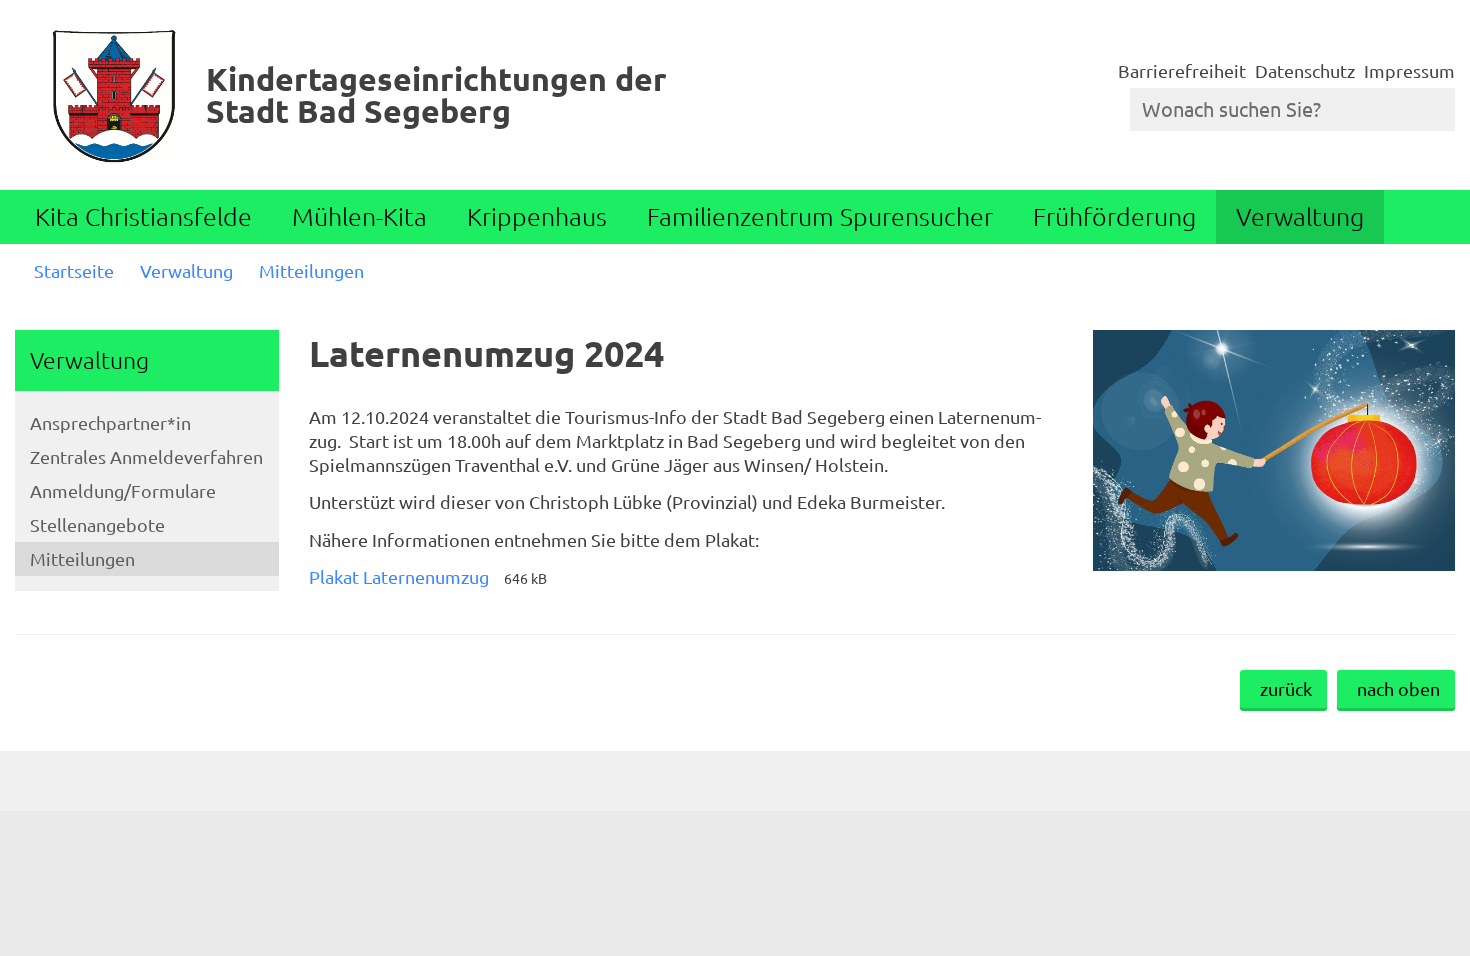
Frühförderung (1114, 216)
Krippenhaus (537, 216)
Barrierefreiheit (1182, 70)
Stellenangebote (97, 524)
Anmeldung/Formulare (123, 490)
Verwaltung (1300, 216)
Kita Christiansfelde (143, 216)
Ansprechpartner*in (110, 422)
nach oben (1398, 688)
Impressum (1409, 70)
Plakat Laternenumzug (399, 576)
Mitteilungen (311, 270)
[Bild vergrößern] (1274, 450)
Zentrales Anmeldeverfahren (146, 456)
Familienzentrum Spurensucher (820, 216)
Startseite (74, 270)
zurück (1286, 688)
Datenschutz (1305, 70)
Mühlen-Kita (359, 216)
